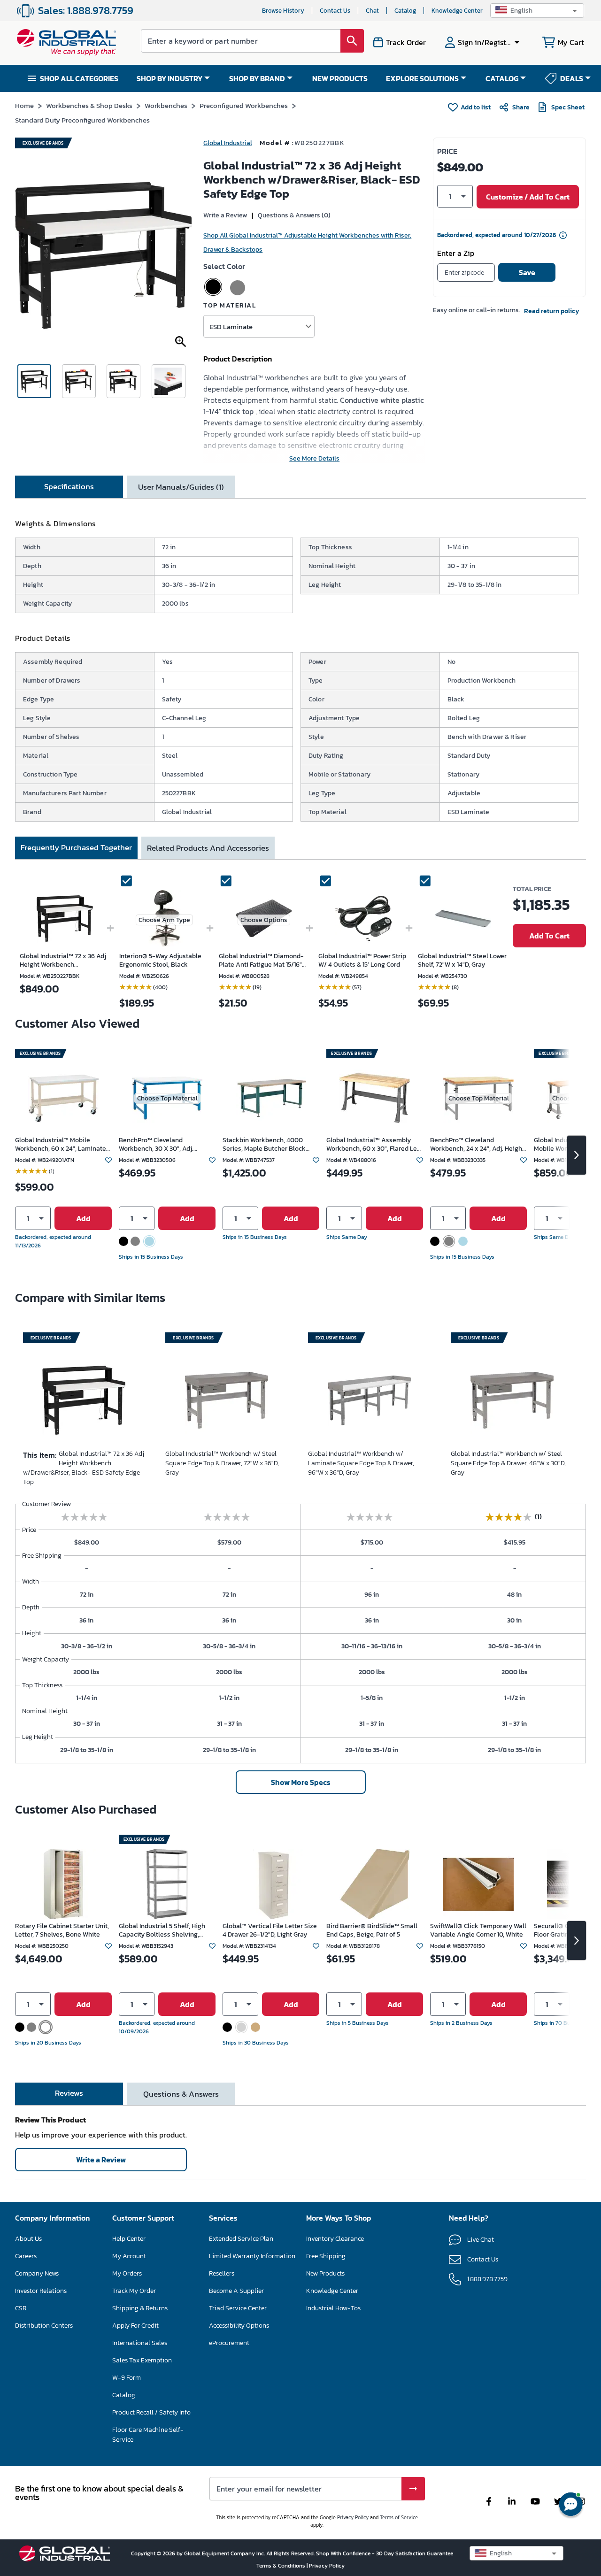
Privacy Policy (353, 2517)
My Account (129, 2256)
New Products (325, 2273)
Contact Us (335, 11)
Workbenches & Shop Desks (89, 105)
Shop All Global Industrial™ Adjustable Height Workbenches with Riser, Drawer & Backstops (307, 242)
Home (24, 105)
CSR (21, 2308)
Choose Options (264, 920)
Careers (26, 2256)
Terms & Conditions (281, 2566)
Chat (372, 11)
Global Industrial (228, 143)
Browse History (283, 11)
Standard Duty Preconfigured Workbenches (82, 120)
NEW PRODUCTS (340, 78)
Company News (37, 2273)
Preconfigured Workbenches (244, 105)
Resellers (222, 2273)
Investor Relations (41, 2291)
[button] (537, 11)
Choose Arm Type (164, 920)
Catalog (405, 11)
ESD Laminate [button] (231, 327)
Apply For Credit (135, 2326)
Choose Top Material (167, 1098)
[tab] (69, 487)
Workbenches (166, 105)
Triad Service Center (238, 2308)
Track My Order (134, 2291)
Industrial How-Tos (333, 2308)
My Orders (127, 2273)
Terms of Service (399, 2517)
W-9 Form (127, 2378)
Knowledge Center (457, 11)
